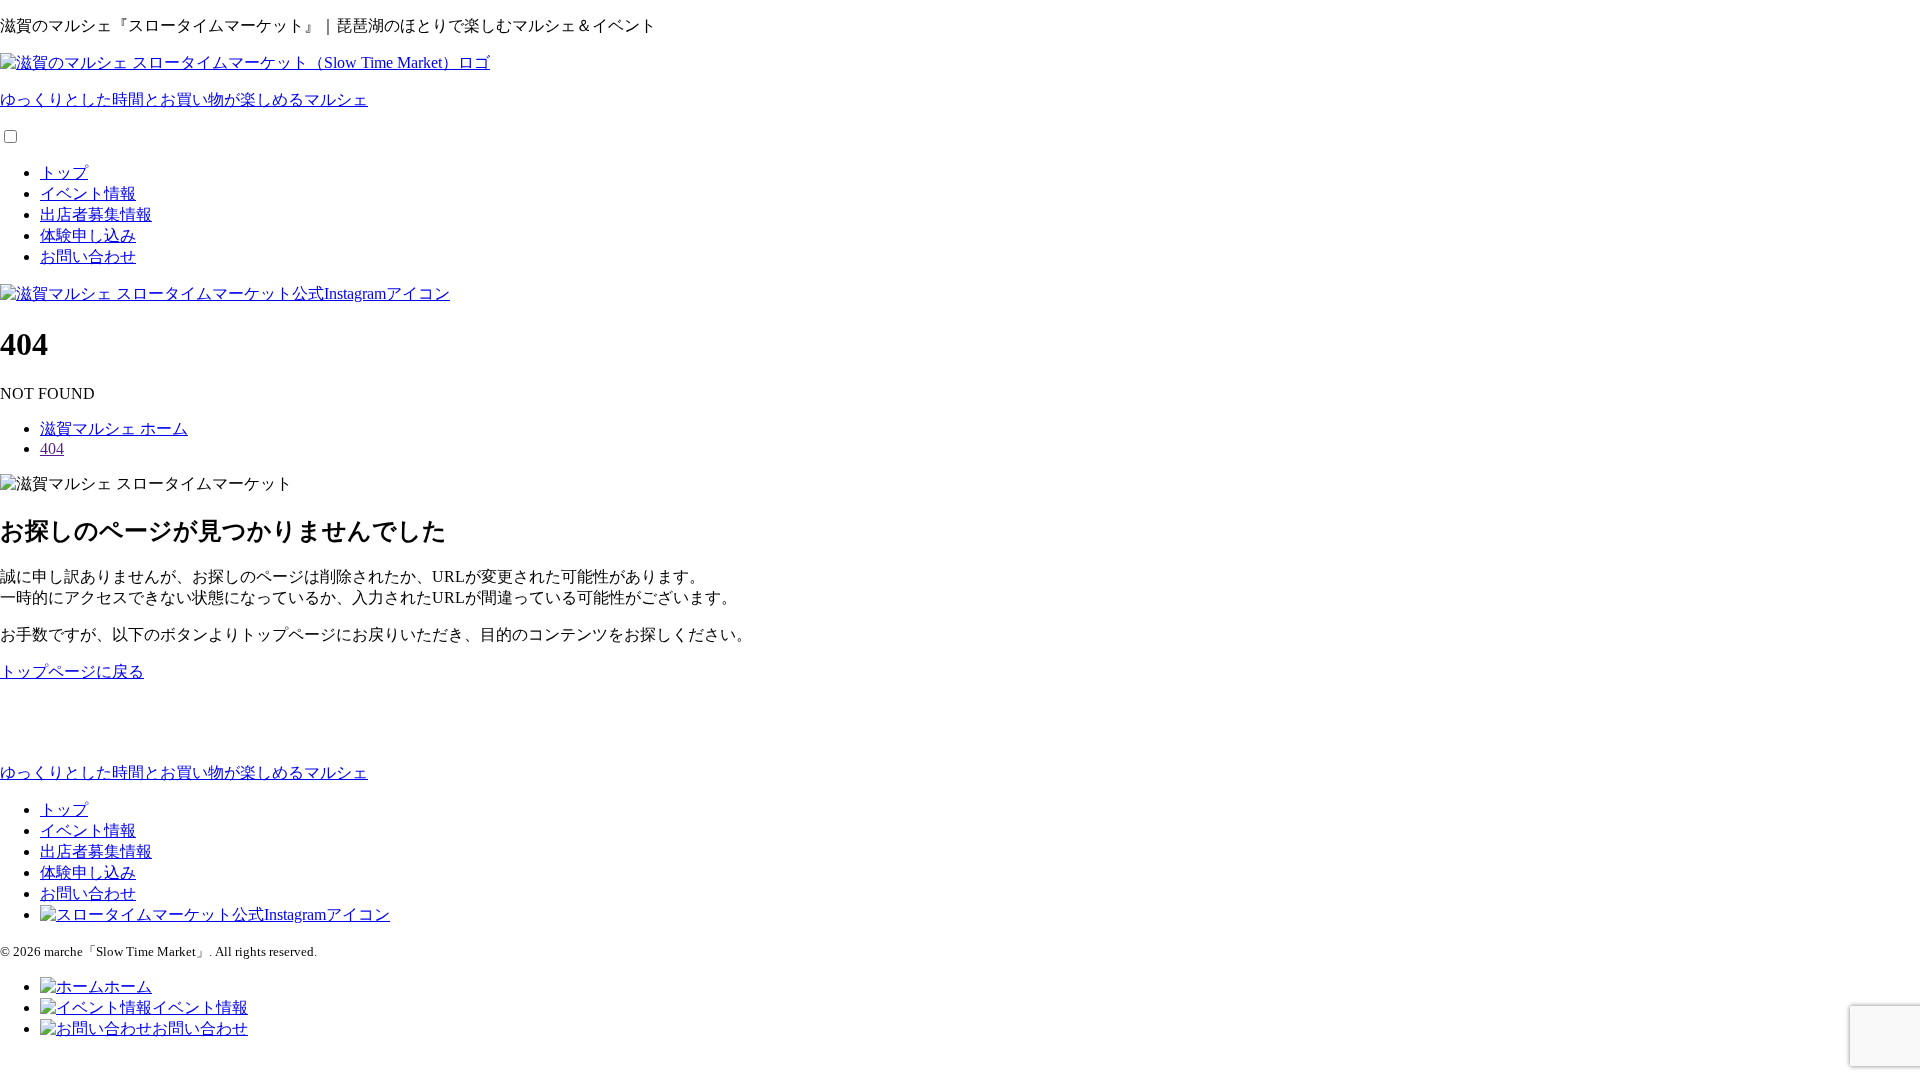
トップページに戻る (72, 671)
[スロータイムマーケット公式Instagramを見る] (215, 914)
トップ (64, 172)
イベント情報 (88, 193)
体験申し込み (88, 235)
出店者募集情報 (96, 214)
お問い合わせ (88, 256)
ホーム (128, 986)
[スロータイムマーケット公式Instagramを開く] (225, 293)
